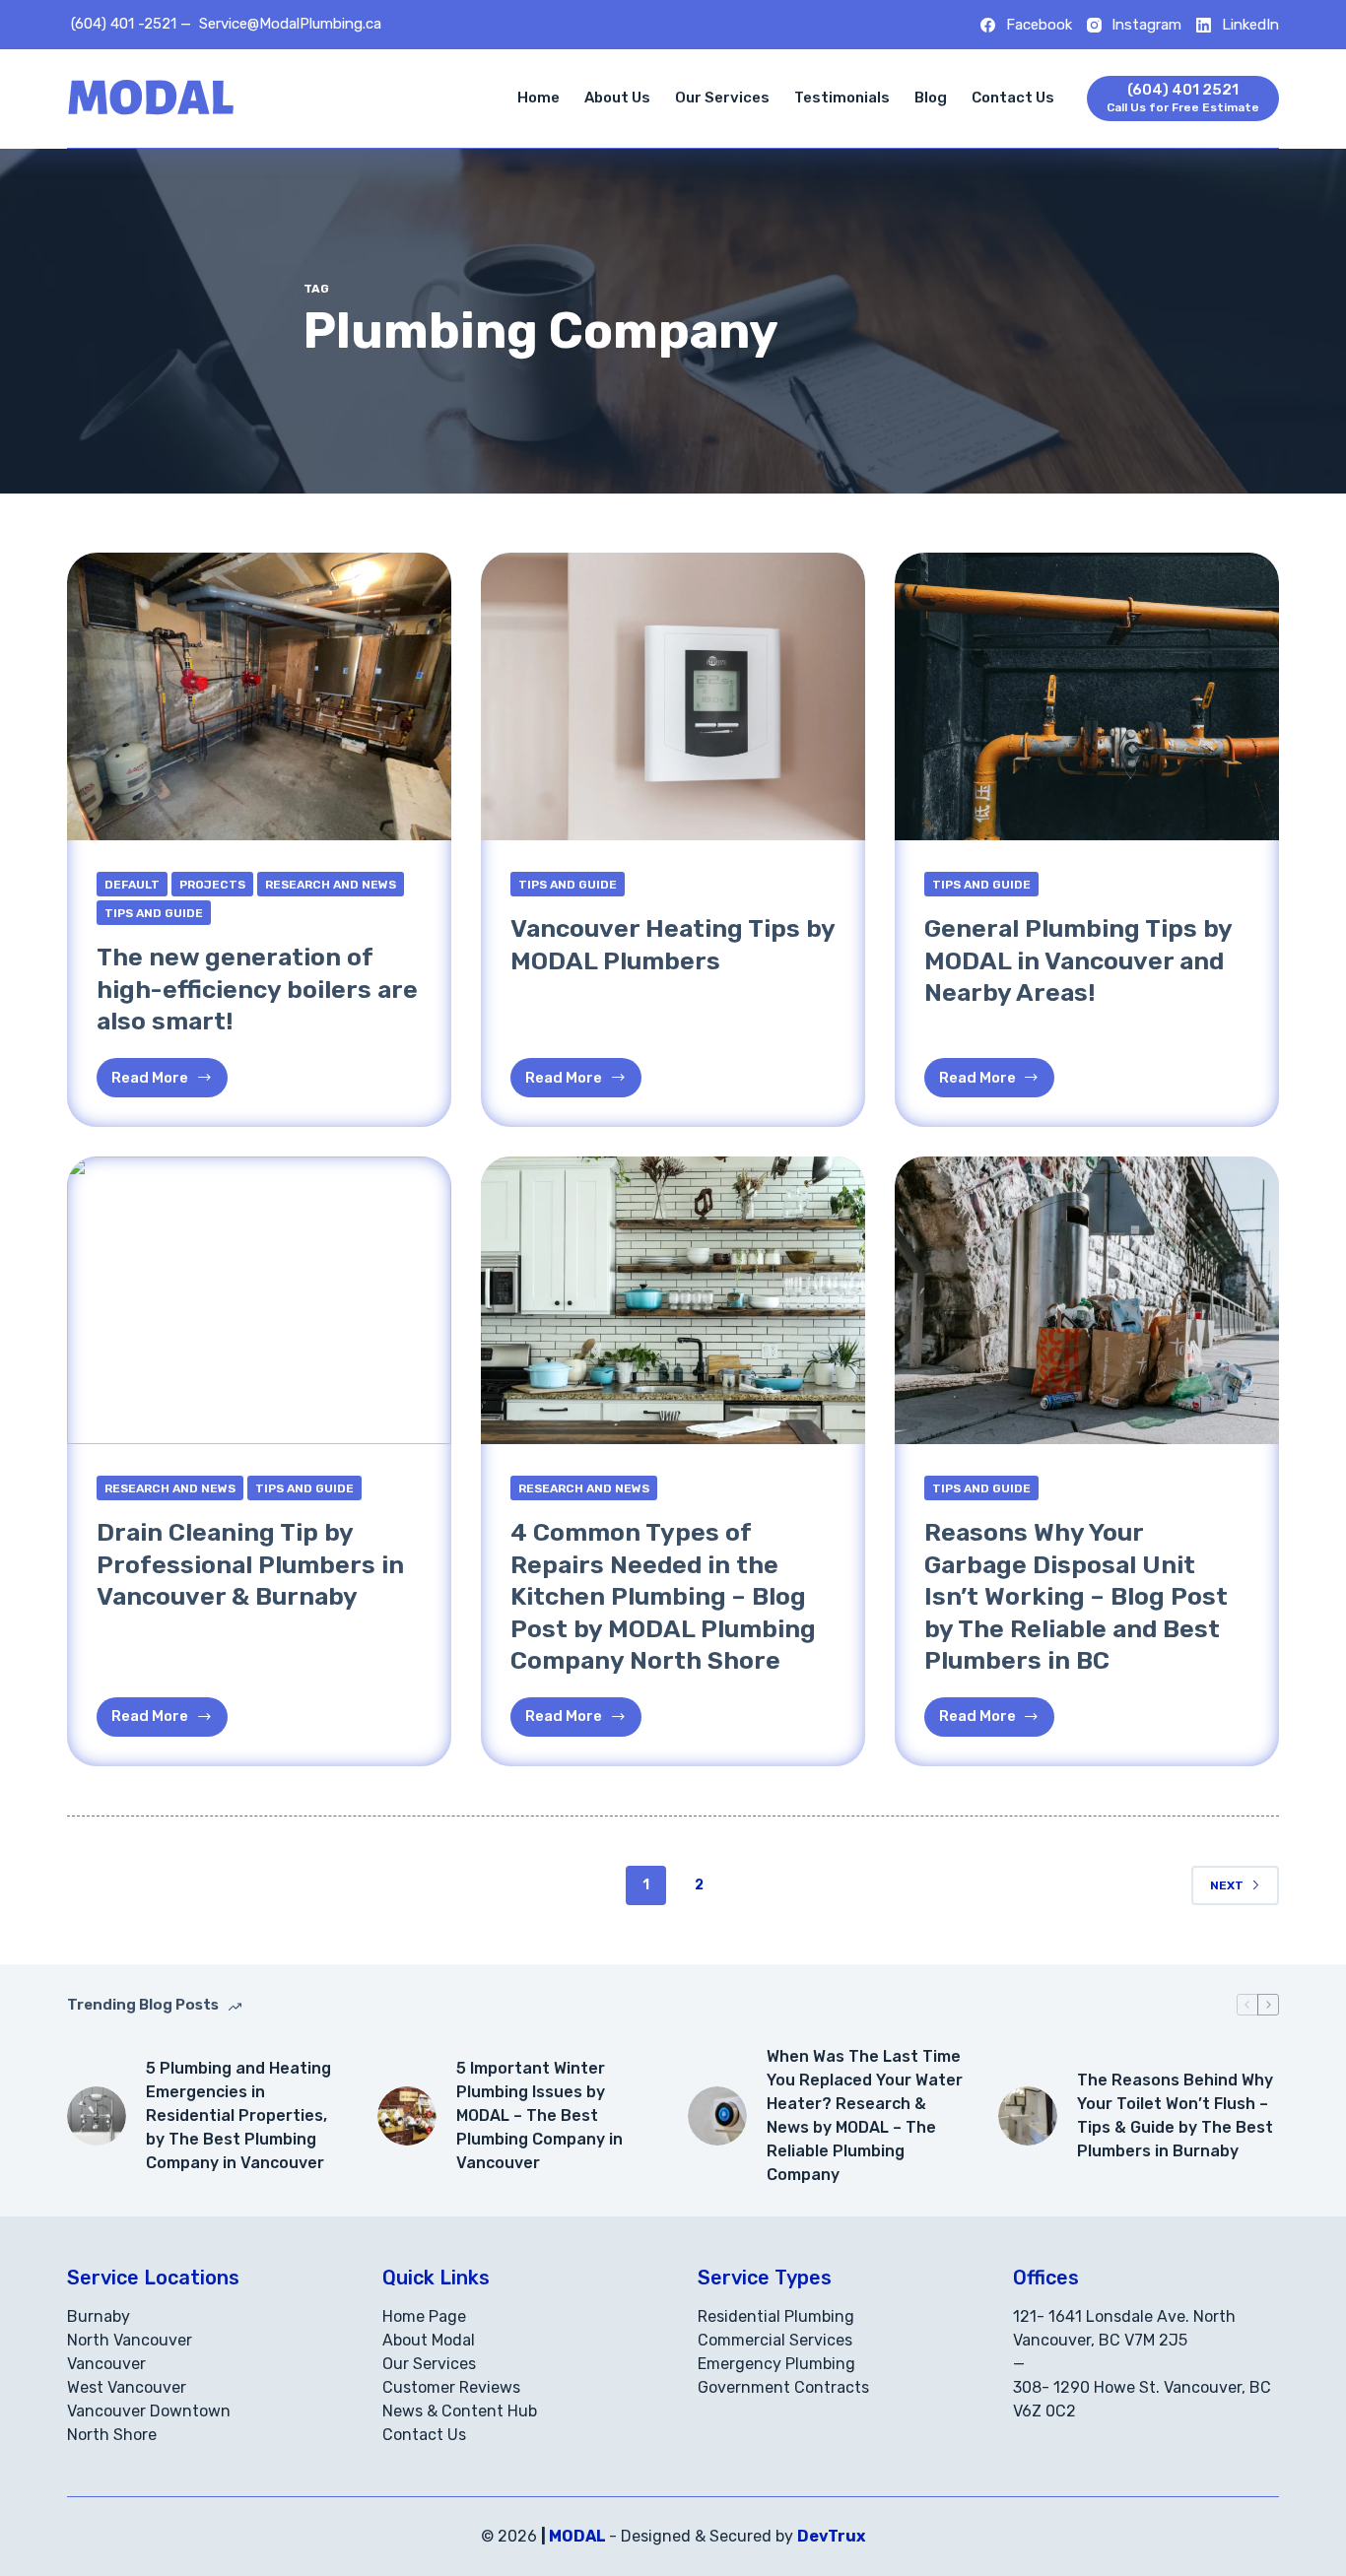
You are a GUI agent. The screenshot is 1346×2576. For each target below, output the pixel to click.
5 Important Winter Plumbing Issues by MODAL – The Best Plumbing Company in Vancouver (539, 2115)
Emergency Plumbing (776, 2364)
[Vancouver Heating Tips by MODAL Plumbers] (673, 696)
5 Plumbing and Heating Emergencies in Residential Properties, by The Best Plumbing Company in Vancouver (238, 2115)
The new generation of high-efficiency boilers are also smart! (257, 989)
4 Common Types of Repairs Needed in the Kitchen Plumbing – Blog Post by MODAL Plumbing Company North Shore (663, 1596)
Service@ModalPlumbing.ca (290, 24)
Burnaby (99, 2316)
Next (1227, 1885)
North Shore (112, 2435)
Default (132, 885)
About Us (617, 98)
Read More (169, 1083)
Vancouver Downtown (149, 2411)
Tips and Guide (154, 913)
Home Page (424, 2316)
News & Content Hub (460, 2411)
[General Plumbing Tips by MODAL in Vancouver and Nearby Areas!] (1087, 696)
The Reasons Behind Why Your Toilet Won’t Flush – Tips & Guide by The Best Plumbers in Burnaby (1175, 2115)
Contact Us (1013, 98)
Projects (212, 885)
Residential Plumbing (776, 2316)
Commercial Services (775, 2340)
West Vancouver (127, 2387)
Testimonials (842, 98)
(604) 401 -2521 (124, 24)
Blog (931, 98)
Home (538, 98)
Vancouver (106, 2364)
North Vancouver (130, 2340)
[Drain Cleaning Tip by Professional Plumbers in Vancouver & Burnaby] (259, 1300)
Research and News (331, 885)
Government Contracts (783, 2387)
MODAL (577, 2536)
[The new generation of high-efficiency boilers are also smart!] (259, 696)
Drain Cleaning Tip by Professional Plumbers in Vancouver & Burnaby (250, 1564)
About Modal (429, 2340)
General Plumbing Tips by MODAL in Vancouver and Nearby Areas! (1078, 960)
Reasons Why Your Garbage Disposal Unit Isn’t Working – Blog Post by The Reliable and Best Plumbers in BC (1076, 1596)
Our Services (722, 98)
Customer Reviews (451, 2387)
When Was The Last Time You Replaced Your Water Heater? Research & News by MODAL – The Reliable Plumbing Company (865, 2115)
